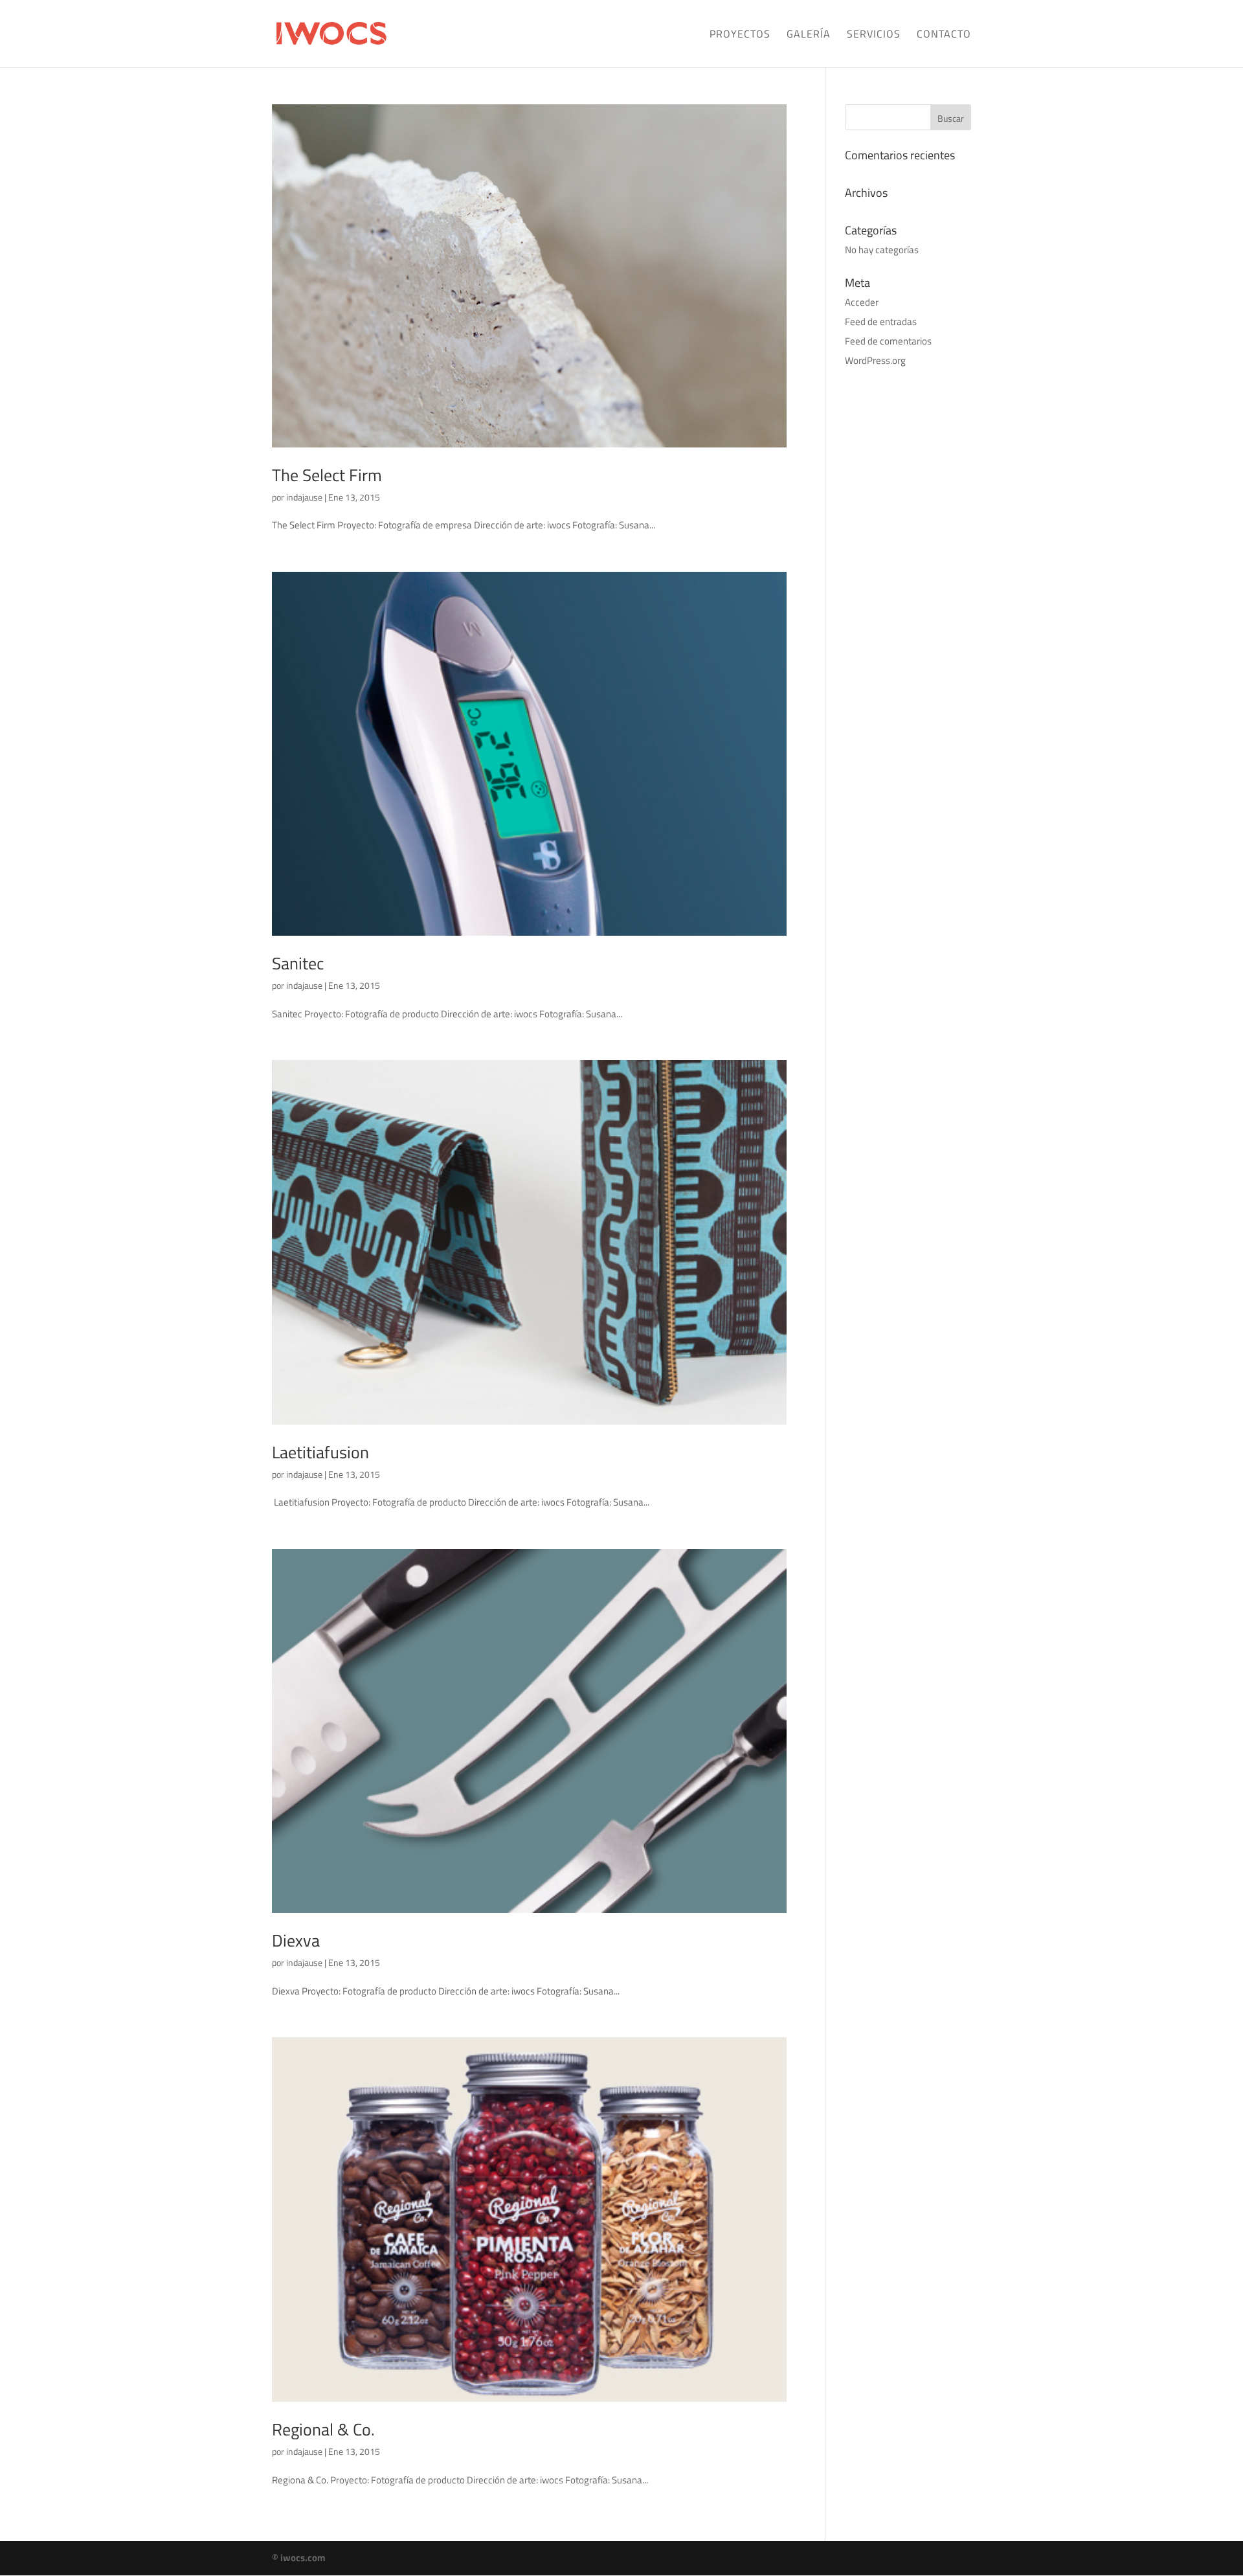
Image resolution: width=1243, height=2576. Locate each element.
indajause (304, 497)
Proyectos (740, 35)
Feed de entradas (881, 322)
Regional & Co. (323, 2429)
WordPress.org (875, 360)
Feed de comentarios (888, 341)
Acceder (862, 302)
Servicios (874, 35)
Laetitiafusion (320, 1452)
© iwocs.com (299, 2558)
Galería (809, 35)
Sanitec (298, 963)
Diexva (296, 1940)
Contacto (944, 35)
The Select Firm (327, 475)
